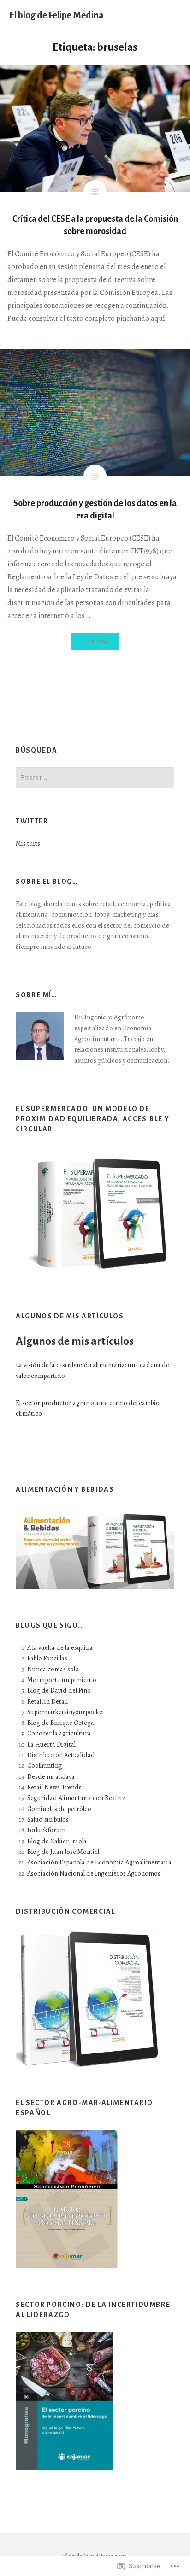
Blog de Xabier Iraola (57, 1841)
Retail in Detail (47, 1701)
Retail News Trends (54, 1787)
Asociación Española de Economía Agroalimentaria (99, 1862)
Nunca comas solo (53, 1669)
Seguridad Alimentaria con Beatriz (76, 1798)
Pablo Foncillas (47, 1658)
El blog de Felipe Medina (56, 15)
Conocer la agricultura (59, 1733)
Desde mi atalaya (51, 1776)
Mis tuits (28, 843)
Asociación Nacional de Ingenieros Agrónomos (94, 1873)
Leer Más (95, 641)
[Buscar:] (95, 778)
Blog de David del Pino (59, 1690)
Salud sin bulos (48, 1819)
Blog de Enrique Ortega (61, 1723)
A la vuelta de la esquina (60, 1647)
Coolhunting (45, 1765)
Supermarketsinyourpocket (66, 1712)
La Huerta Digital (51, 1744)
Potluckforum (46, 1830)
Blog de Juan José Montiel (63, 1852)
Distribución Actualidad (61, 1755)
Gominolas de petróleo (59, 1809)
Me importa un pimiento (62, 1680)
